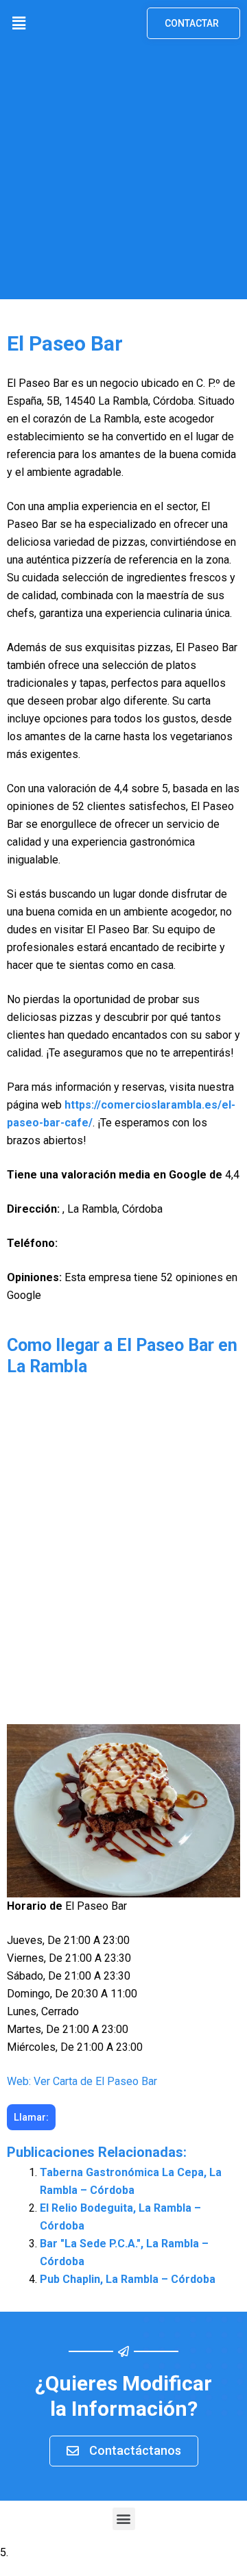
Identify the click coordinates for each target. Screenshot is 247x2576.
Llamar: (31, 2117)
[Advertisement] (123, 176)
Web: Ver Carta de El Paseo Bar (82, 2081)
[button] (19, 23)
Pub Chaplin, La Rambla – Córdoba (128, 2279)
